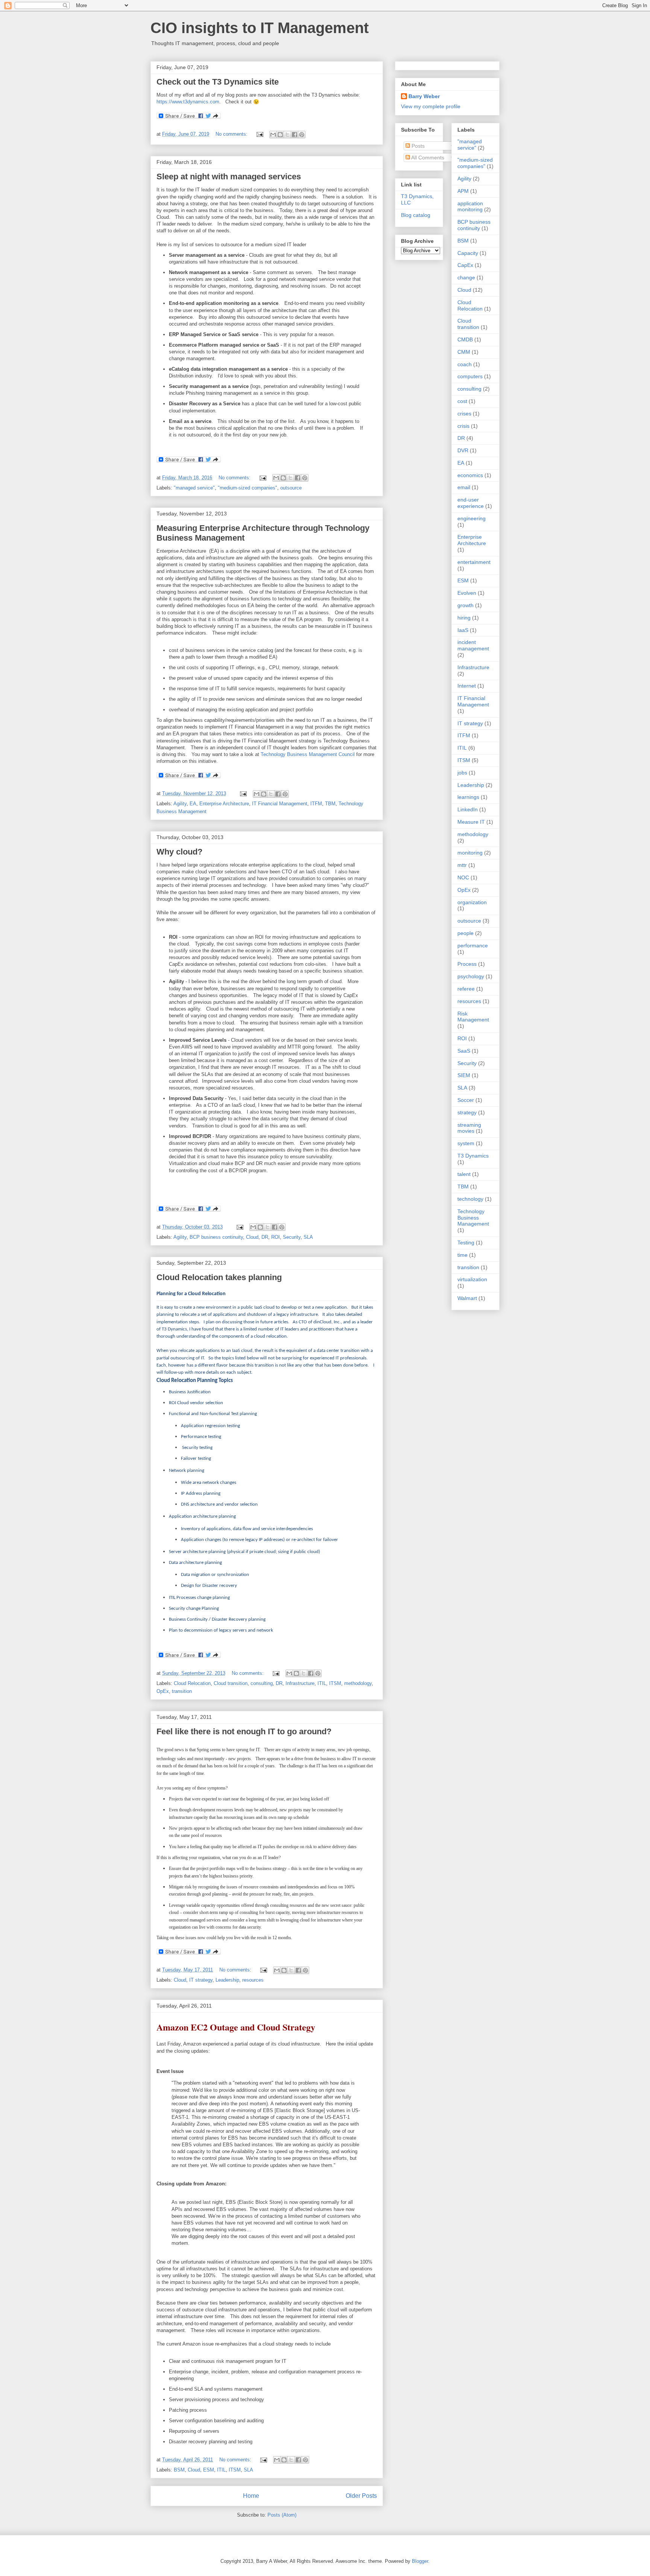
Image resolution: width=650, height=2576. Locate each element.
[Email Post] (259, 134)
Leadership (227, 1980)
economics (470, 475)
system (466, 1143)
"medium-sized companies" (248, 488)
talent (464, 1174)
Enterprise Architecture (224, 804)
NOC (463, 877)
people (465, 933)
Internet (467, 686)
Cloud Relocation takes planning (219, 1277)
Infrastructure (300, 1683)
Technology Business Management (473, 1218)
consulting (262, 1683)
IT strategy (201, 1980)
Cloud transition (231, 1683)
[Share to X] (287, 135)
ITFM (316, 804)
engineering (472, 518)
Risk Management (473, 1017)
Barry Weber (424, 96)
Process (467, 964)
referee (466, 989)
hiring (464, 618)
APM (463, 191)
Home (251, 2496)
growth (465, 605)
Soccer (466, 1100)
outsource (291, 488)
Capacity (468, 253)
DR (265, 1237)
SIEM (464, 1075)
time (462, 1255)
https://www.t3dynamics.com (188, 102)
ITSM (335, 1683)
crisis (463, 426)
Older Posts (361, 2496)
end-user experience (471, 503)
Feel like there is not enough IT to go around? (244, 1731)
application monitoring (470, 207)
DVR (463, 450)
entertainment (474, 562)
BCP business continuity (216, 1237)
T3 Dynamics (473, 1156)
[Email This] (273, 135)
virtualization (472, 1279)
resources (253, 1980)
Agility (180, 804)
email (464, 487)
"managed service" (194, 488)
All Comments (427, 158)
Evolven (467, 593)
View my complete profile (431, 106)
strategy (467, 1112)
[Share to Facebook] (295, 135)
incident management (473, 645)
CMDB (465, 339)
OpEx (163, 1691)
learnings (468, 797)
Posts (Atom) (282, 2515)
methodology (358, 1683)
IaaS (463, 630)
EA (193, 804)
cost (462, 401)
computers (470, 376)
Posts (417, 146)
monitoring (470, 853)
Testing (466, 1243)
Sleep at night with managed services (229, 177)
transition (182, 1691)
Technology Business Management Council (308, 754)
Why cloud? (179, 852)
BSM (179, 2470)
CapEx (465, 265)
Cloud (252, 1237)
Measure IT (471, 822)
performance (473, 946)
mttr (462, 865)
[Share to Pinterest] (302, 135)
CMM (464, 352)
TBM (330, 804)
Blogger (420, 2561)
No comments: (232, 134)
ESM (209, 2470)
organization (472, 902)
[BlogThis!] (280, 135)
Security (292, 1237)
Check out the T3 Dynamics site (218, 82)
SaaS (464, 1051)
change (466, 277)
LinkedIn (468, 809)
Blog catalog (416, 215)
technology (470, 1199)
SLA (308, 1237)
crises (464, 414)
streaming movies (469, 1128)
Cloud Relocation (192, 1683)
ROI (276, 1237)
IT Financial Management (280, 804)
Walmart (467, 1298)
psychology (471, 976)
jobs (462, 773)
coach (465, 364)
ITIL (322, 1683)
